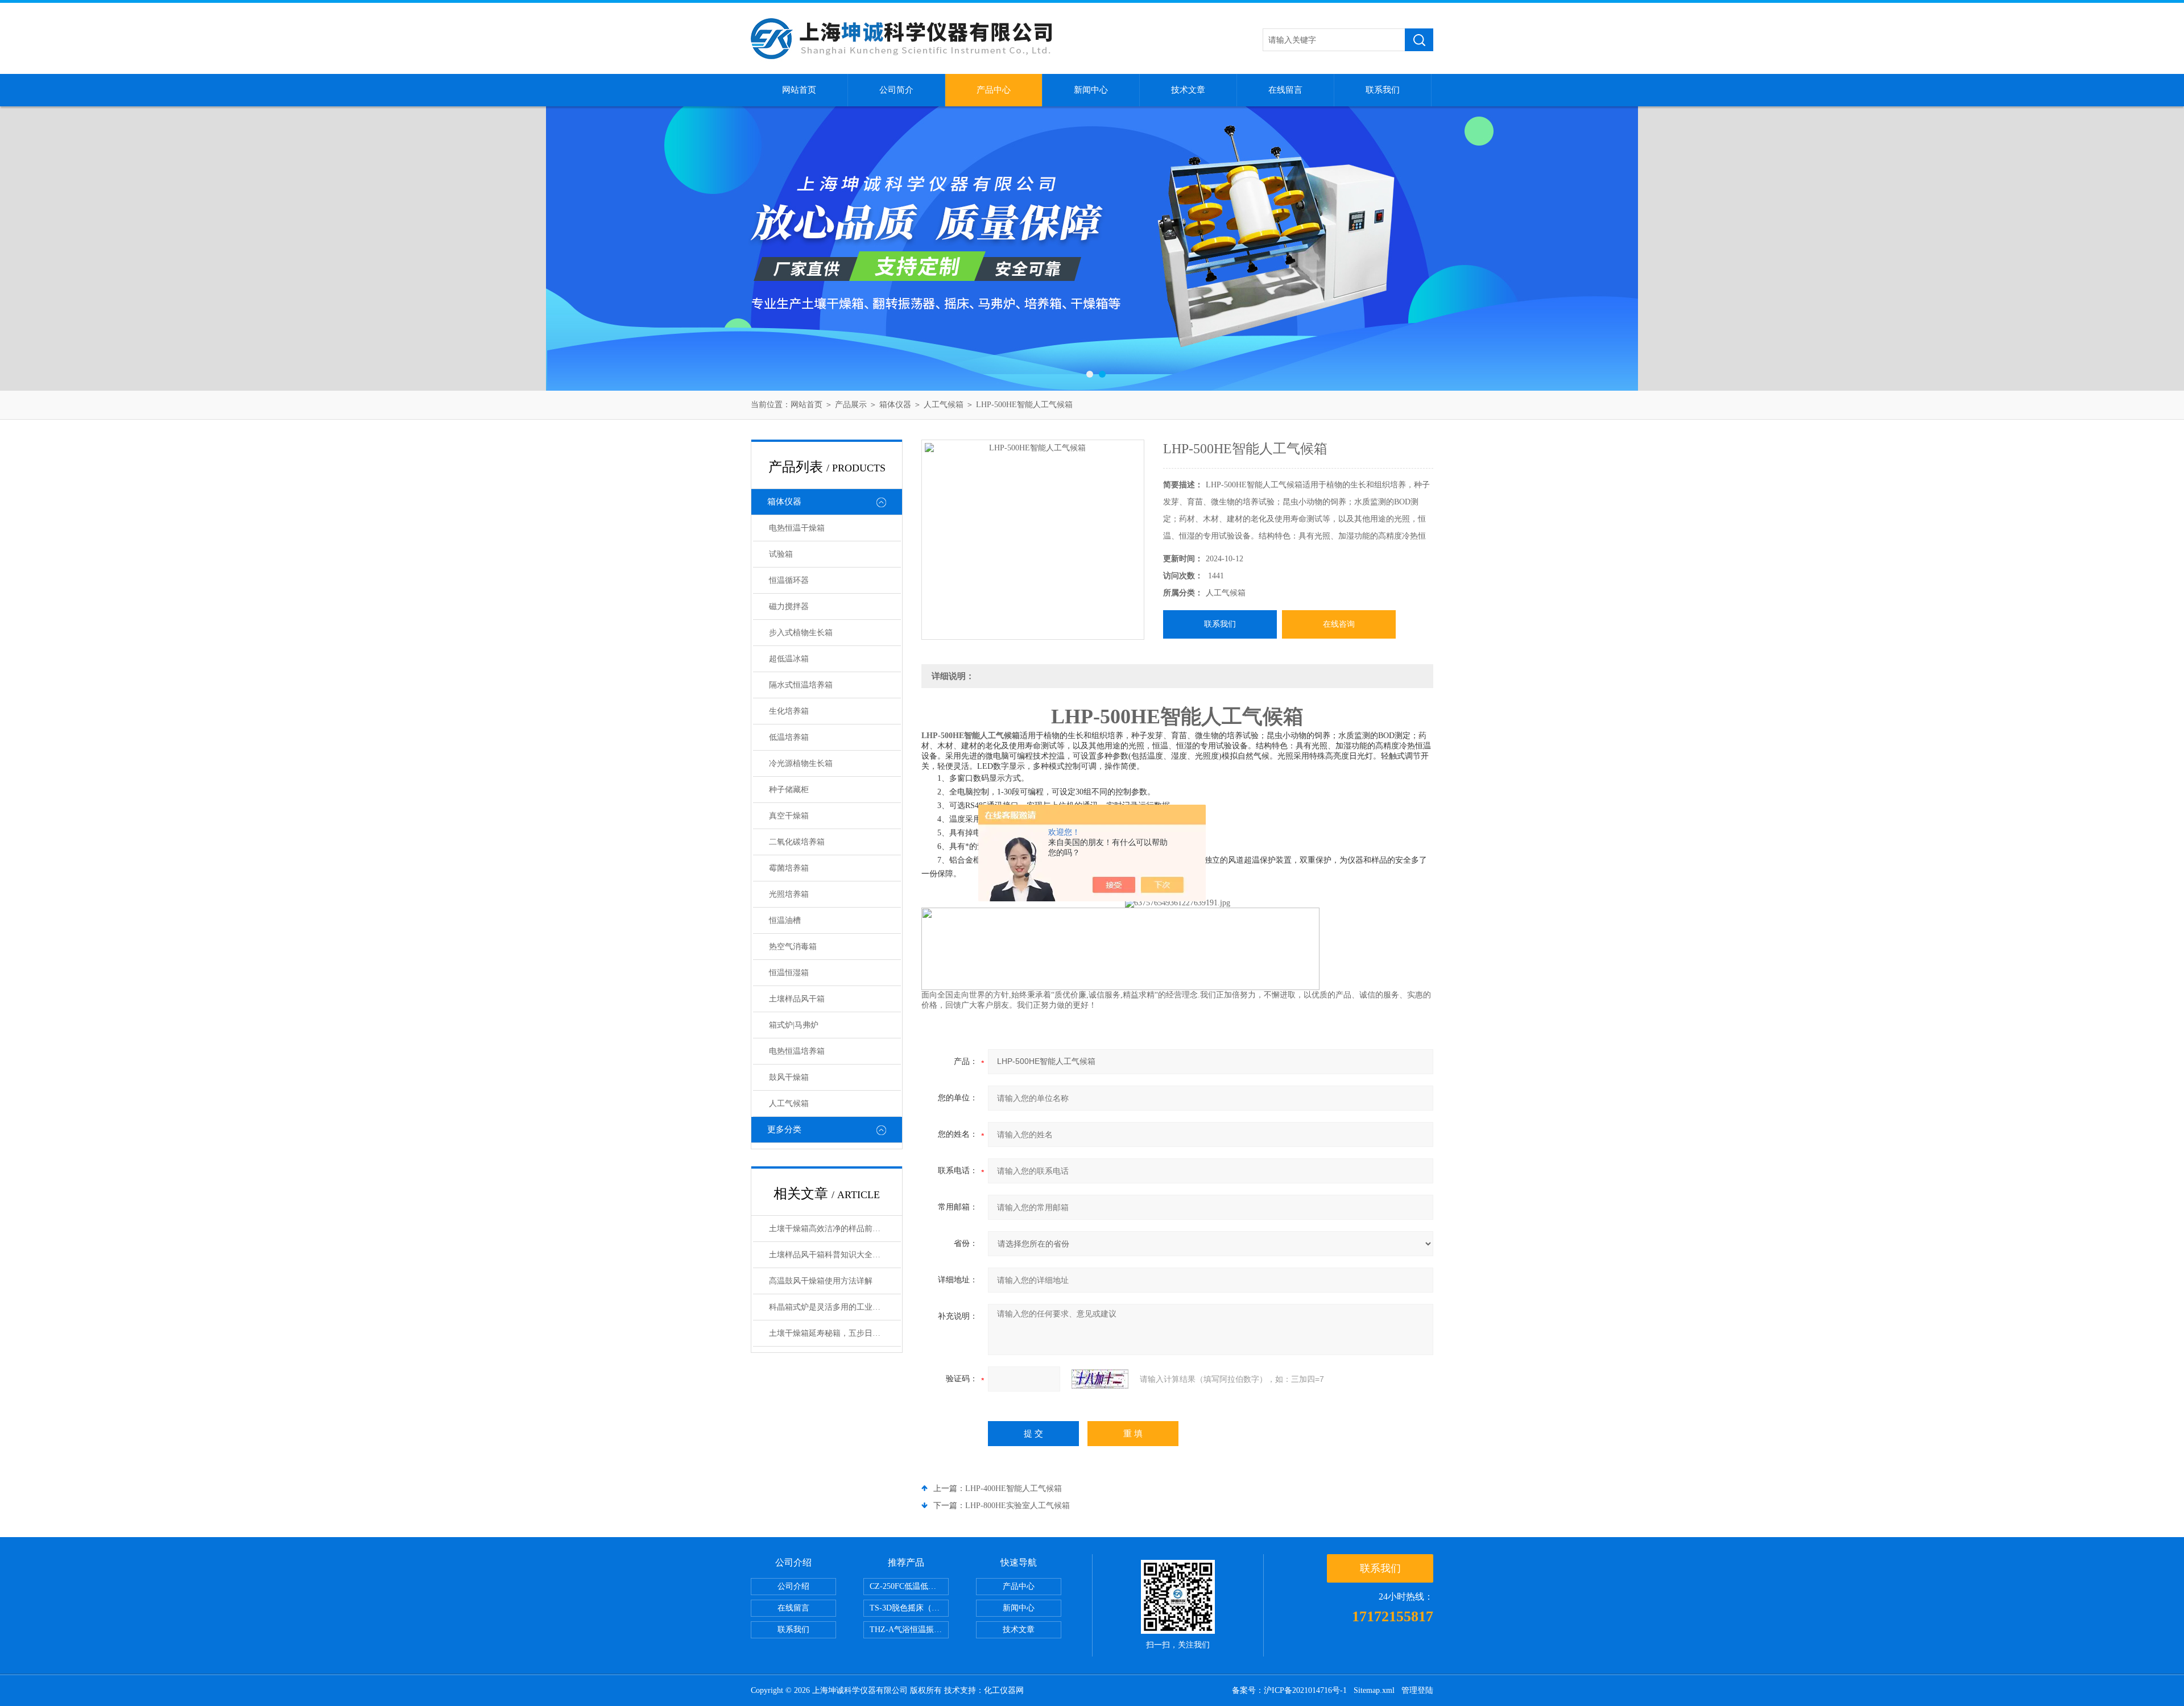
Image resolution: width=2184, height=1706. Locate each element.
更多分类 (784, 1129)
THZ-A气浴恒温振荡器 (909, 1630)
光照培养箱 (789, 894)
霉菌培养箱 (789, 868)
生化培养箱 (789, 711)
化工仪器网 (1004, 1690)
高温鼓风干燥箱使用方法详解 (821, 1281)
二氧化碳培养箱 (797, 842)
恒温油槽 (785, 920)
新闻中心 (1091, 90)
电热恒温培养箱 (797, 1051)
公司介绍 (793, 1586)
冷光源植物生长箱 (801, 763)
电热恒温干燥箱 (797, 528)
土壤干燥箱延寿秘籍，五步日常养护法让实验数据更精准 (835, 1333)
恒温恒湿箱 (789, 973)
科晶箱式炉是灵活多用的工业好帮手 (833, 1307)
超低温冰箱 (789, 659)
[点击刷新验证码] (1100, 1379)
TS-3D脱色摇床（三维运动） (909, 1608)
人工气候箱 (944, 405)
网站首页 (799, 90)
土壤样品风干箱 (797, 999)
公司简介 (896, 90)
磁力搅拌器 (789, 606)
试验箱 (781, 554)
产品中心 (994, 90)
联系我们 (1383, 90)
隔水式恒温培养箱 (801, 685)
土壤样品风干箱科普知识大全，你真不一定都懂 (835, 1255)
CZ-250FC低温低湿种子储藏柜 (909, 1586)
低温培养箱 (789, 737)
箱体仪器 (895, 405)
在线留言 (1285, 90)
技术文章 (1188, 90)
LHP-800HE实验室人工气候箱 (1017, 1506)
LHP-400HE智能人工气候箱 (1014, 1488)
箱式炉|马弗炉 (794, 1025)
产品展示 (851, 405)
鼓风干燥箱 (789, 1077)
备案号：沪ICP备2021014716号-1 (1289, 1690)
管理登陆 (1417, 1690)
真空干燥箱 (789, 816)
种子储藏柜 (789, 790)
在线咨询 (1339, 624)
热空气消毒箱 (793, 947)
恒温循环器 (789, 580)
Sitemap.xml (1374, 1690)
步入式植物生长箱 (801, 633)
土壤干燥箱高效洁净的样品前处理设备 (835, 1229)
